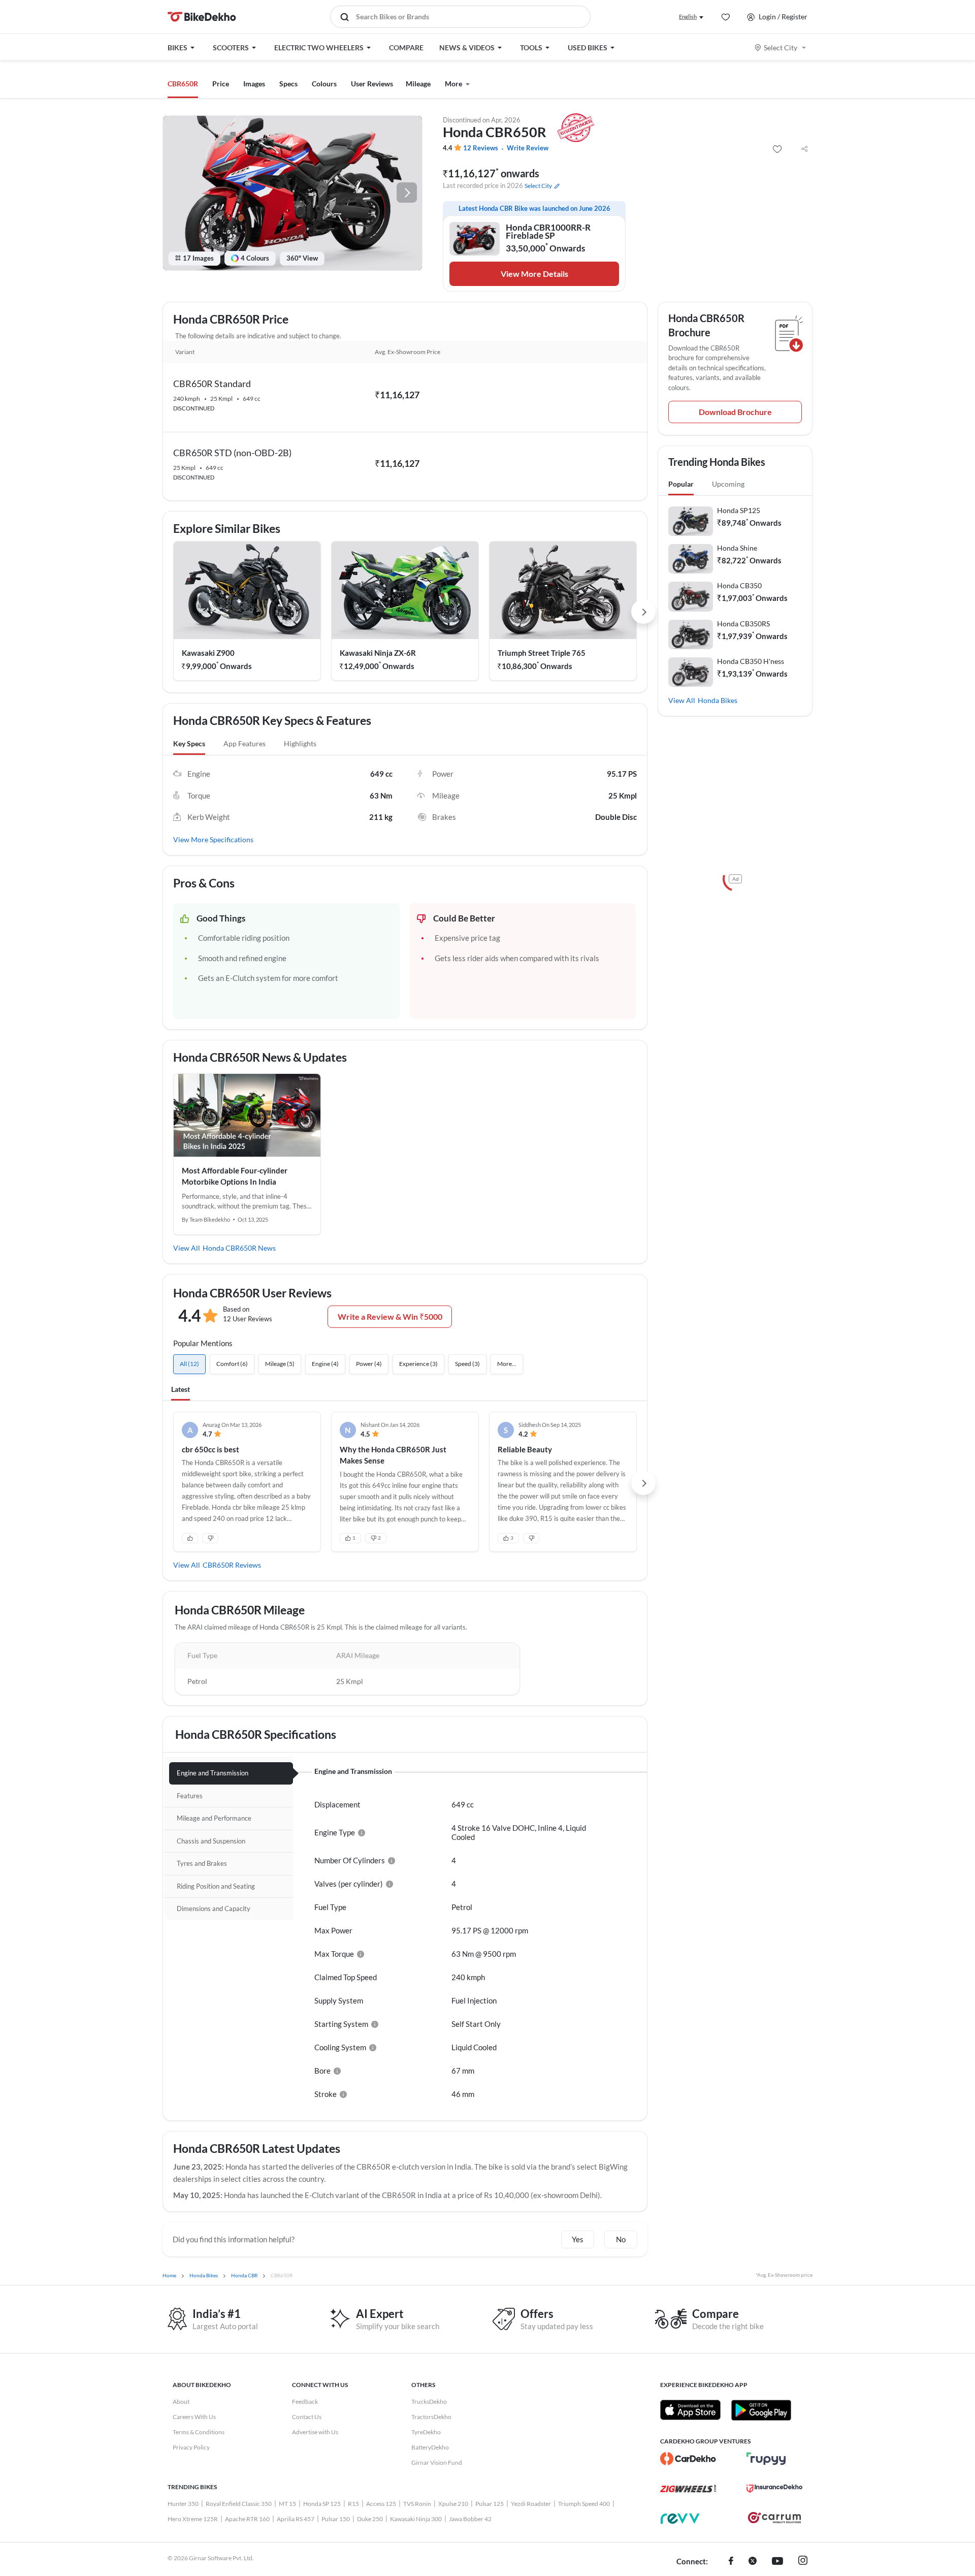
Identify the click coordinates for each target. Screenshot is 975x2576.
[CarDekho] (688, 2459)
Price (221, 84)
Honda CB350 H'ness (751, 661)
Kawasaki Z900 (208, 653)
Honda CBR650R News (239, 1248)
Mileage (418, 84)
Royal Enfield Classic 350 (239, 2504)
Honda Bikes (718, 700)
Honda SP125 (739, 510)
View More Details (534, 274)
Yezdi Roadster (531, 2504)
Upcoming (728, 484)
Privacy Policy (191, 2447)
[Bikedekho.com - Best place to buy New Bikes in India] (202, 17)
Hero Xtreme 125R (193, 2519)
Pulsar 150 (336, 2519)
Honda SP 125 (322, 2504)
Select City (781, 47)
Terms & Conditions (199, 2432)
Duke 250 (370, 2519)
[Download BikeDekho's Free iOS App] (690, 2410)
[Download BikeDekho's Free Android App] (761, 2410)
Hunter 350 (183, 2504)
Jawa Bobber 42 (470, 2519)
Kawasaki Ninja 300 (416, 2519)
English (688, 17)
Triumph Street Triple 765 (542, 653)
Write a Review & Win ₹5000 (390, 1316)
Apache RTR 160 (247, 2519)
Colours (324, 84)
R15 (353, 2504)
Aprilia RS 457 (296, 2519)
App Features (245, 743)
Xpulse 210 (453, 2504)
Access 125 (381, 2504)
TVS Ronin (417, 2504)
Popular (681, 484)
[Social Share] (804, 149)
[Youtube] (777, 2562)
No (621, 2239)
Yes (578, 2239)
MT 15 (287, 2504)
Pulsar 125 (490, 2504)
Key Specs (189, 743)
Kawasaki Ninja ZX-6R (378, 653)
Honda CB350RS (743, 624)
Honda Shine (737, 548)
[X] (753, 2562)
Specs (288, 84)
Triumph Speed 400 (584, 2504)
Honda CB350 (739, 585)
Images (254, 84)
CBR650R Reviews (232, 1565)
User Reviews (372, 84)
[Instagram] (803, 2562)
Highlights (300, 743)
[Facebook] (731, 2562)
